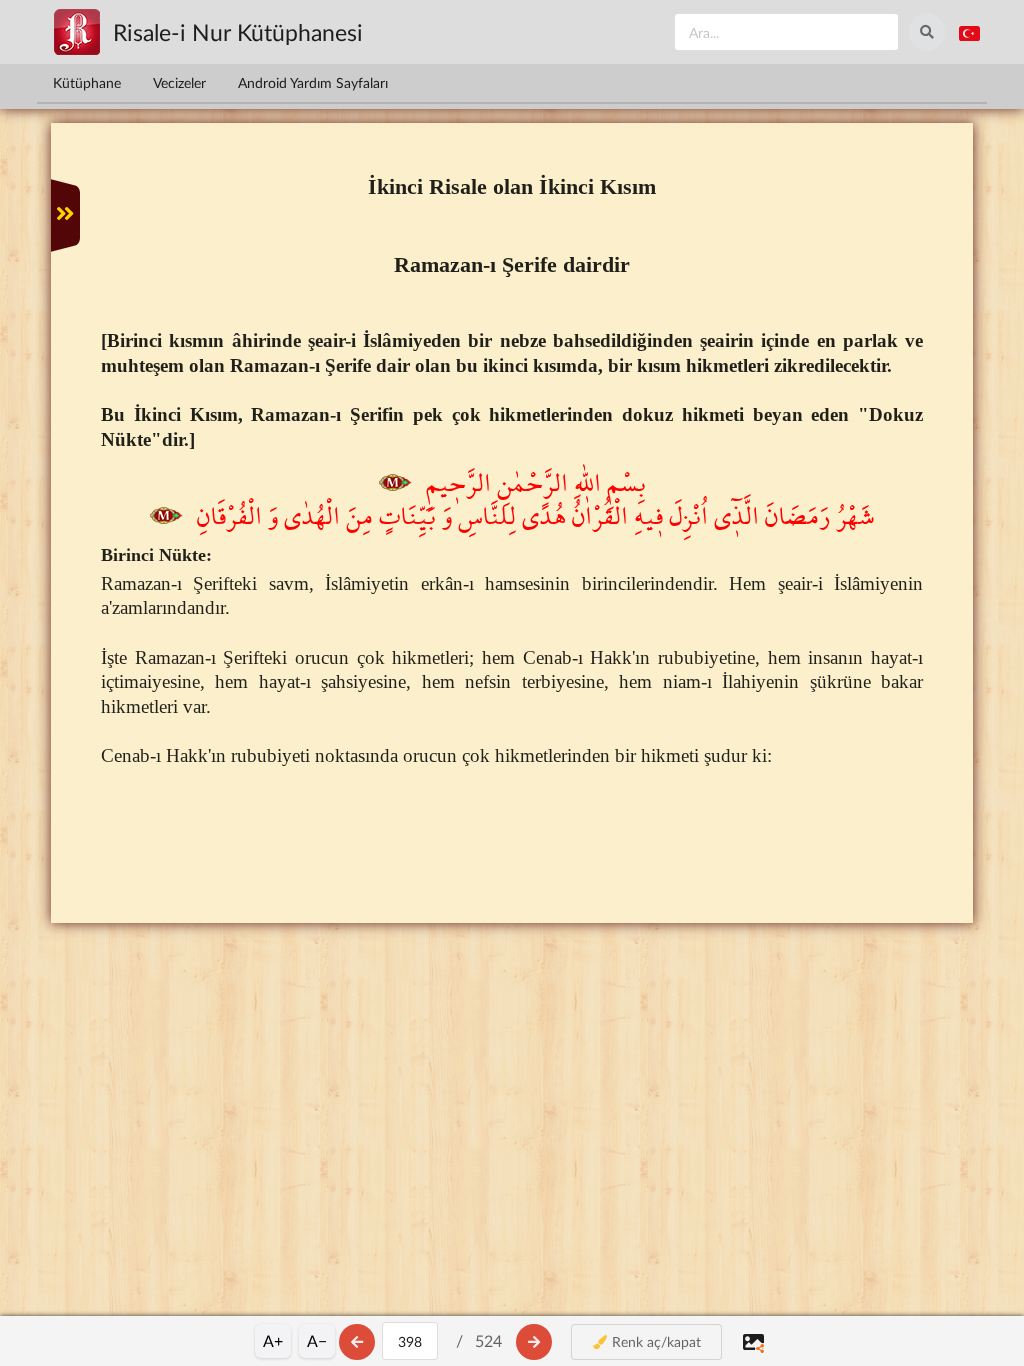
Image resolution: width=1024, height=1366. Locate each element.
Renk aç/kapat (654, 1341)
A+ (273, 1340)
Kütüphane (87, 82)
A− (317, 1340)
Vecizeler (179, 82)
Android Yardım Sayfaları (313, 82)
